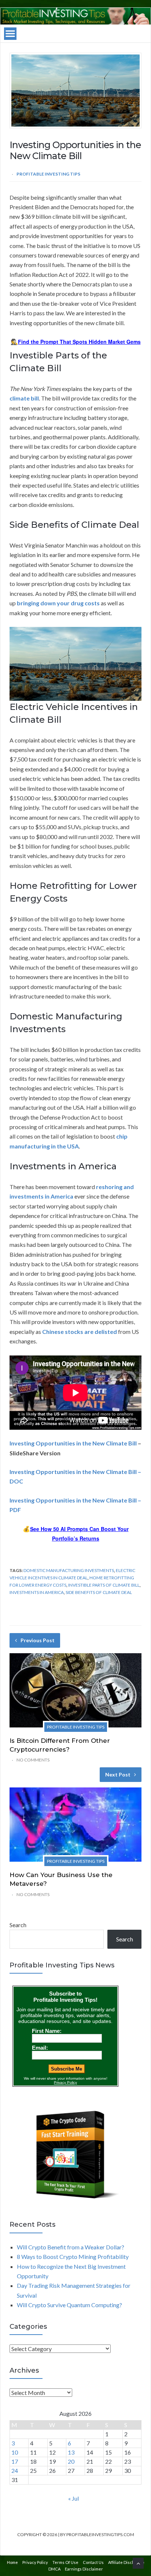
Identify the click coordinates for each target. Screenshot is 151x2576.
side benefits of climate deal (99, 1592)
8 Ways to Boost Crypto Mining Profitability (73, 2257)
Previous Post (38, 1640)
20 (71, 2461)
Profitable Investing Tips (48, 174)
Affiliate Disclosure (126, 2562)
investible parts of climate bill (104, 1585)
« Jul (73, 2498)
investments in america (37, 1592)
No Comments (33, 1760)
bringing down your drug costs (58, 603)
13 (71, 2452)
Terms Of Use (65, 2562)
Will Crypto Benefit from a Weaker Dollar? (71, 2247)
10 (15, 2452)
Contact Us (93, 2562)
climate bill (24, 398)
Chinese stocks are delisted (80, 1332)
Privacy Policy (35, 2562)
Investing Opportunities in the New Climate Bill (73, 1443)
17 (15, 2461)
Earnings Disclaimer (84, 2569)
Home (12, 2562)
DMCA (54, 2569)
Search (18, 1925)
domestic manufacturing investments (69, 1570)
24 (15, 2470)
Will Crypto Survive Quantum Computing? (69, 2305)
